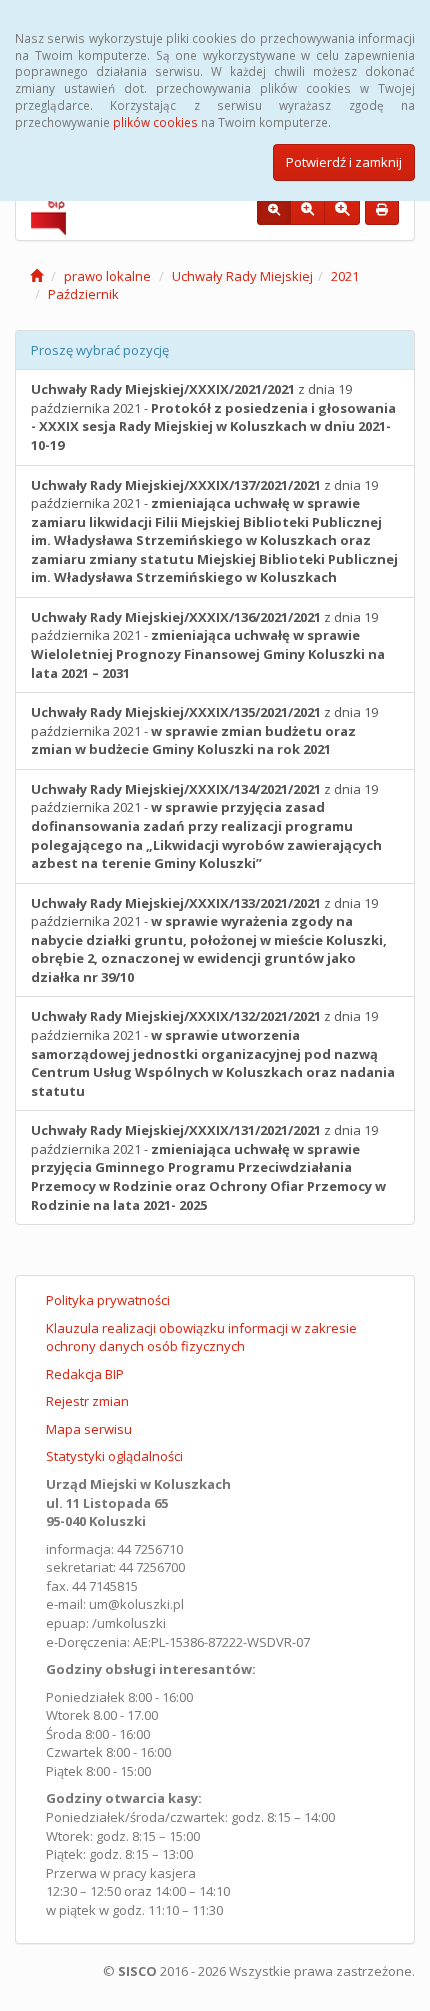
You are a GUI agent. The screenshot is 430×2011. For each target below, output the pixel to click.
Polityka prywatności (108, 1300)
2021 (345, 276)
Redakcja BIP (85, 1374)
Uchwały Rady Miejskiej (242, 276)
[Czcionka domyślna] (274, 210)
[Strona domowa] (36, 276)
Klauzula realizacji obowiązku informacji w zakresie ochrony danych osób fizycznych (201, 1337)
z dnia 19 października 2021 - (213, 417)
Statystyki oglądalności (114, 1456)
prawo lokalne (107, 276)
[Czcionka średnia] (307, 210)
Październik (83, 294)
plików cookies (155, 122)
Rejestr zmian (87, 1401)
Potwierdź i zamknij (344, 162)
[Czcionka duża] (342, 210)
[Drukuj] (382, 210)
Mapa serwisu (89, 1429)
